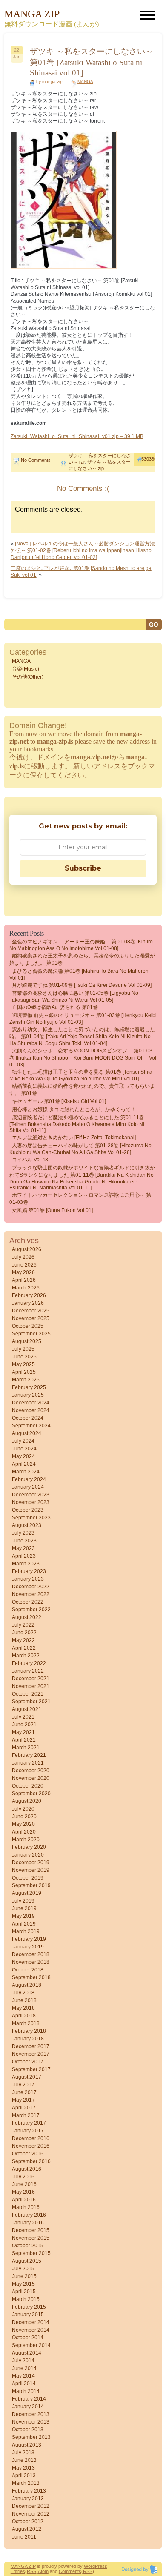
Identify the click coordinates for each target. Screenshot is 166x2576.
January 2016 (28, 2223)
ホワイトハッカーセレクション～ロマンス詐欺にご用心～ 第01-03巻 (80, 1199)
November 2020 (31, 1778)
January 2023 (28, 1579)
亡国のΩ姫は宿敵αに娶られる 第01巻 (55, 1007)
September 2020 (31, 1794)
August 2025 (27, 1341)
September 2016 (31, 2161)
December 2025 (31, 1311)
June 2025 (24, 1357)
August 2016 (27, 2169)
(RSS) (31, 2571)
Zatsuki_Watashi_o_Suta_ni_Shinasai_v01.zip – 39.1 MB (77, 436)
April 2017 (24, 2108)
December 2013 (31, 2414)
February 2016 (29, 2215)
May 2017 (23, 2100)
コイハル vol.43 (30, 1160)
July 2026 (23, 1257)
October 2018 (28, 1970)
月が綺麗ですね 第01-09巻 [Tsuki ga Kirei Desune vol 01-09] (82, 985)
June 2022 (24, 1633)
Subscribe (83, 868)
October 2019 (28, 1878)
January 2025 (28, 1395)
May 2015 (23, 2284)
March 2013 (26, 2483)
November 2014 (31, 2330)
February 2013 (29, 2491)
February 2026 (29, 1295)
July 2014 (23, 2361)
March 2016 (26, 2207)
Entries (18, 2571)
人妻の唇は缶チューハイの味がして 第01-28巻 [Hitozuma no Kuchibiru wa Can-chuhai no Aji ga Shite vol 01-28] (80, 1149)
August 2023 (27, 1525)
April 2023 (24, 1556)
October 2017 (28, 2062)
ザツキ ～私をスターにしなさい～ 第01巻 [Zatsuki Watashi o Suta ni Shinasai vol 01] (92, 62)
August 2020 (27, 1801)
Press (101, 2566)
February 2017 (29, 2123)
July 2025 (23, 1349)
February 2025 (29, 1387)
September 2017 (31, 2069)
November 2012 (31, 2514)
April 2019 (24, 1924)
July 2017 (23, 2085)
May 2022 (23, 1640)
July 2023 (23, 1533)
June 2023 (24, 1541)
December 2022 (31, 1587)
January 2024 (28, 1487)
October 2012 (28, 2522)
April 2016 (24, 2200)
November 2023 (31, 1502)
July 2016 (23, 2177)
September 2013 (31, 2437)
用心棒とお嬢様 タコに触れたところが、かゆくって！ (74, 1109)
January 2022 (28, 1671)
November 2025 (31, 1318)
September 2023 (31, 1518)
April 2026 (24, 1280)
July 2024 (23, 1441)
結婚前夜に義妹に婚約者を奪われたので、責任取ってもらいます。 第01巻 (82, 1090)
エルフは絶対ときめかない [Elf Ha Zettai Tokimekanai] (74, 1138)
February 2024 (29, 1479)
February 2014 (29, 2399)
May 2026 (23, 1272)
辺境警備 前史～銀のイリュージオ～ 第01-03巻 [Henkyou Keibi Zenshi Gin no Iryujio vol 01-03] (83, 1019)
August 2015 (27, 2261)
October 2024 (28, 1418)
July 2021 (23, 1717)
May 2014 (23, 2376)
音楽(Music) (26, 669)
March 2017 (26, 2115)
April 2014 (24, 2384)
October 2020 (28, 1786)
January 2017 (28, 2131)
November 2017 (31, 2054)
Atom (43, 2571)
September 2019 (31, 1885)
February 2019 (29, 1939)
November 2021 (31, 1686)
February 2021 (29, 1755)
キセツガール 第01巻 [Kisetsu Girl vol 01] (59, 1101)
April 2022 (24, 1648)
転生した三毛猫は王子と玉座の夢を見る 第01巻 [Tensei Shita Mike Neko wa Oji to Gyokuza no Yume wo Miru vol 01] (81, 1075)
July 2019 (23, 1901)
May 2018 (23, 2008)
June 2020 (24, 1817)
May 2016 (23, 2192)
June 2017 (24, 2092)
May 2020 (23, 1824)
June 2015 (24, 2276)
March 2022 (26, 1656)
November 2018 (31, 1962)
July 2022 (23, 1625)
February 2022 (29, 1663)
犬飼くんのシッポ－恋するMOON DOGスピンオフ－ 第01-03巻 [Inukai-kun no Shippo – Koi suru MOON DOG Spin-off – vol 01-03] (83, 1058)
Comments (70, 2571)
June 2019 (24, 1908)
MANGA (85, 82)
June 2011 (24, 2537)
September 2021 (31, 1702)
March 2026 (26, 1288)
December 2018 (31, 1954)
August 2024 (27, 1433)
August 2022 (27, 1617)
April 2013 (24, 2476)
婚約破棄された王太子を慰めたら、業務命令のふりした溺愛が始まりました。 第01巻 (82, 959)
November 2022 (31, 1594)
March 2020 (26, 1840)
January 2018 (28, 2039)
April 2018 (24, 2016)
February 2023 (29, 1571)
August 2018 (27, 1985)
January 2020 (28, 1855)
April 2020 (24, 1832)
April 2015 (24, 2292)
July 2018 (23, 1993)
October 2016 (28, 2154)
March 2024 (26, 1472)
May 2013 (23, 2468)
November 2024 (31, 1410)
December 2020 (31, 1771)
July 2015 (23, 2269)
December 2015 (31, 2230)
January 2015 (28, 2315)
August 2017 (27, 2077)
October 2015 (28, 2246)
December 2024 (31, 1403)
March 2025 (26, 1380)
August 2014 (27, 2353)
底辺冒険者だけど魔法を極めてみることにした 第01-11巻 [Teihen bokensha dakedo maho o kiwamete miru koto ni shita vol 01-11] (77, 1124)
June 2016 (24, 2184)
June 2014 (24, 2368)
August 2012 (27, 2529)
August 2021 (27, 1709)
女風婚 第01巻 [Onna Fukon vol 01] (52, 1210)
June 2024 (24, 1449)
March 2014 (26, 2391)
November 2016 (31, 2146)
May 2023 (23, 1548)
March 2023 (26, 1564)
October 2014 (28, 2338)
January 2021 (28, 1763)
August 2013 (27, 2445)
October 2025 (28, 1326)
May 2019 (23, 1916)
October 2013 (28, 2430)
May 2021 (23, 1732)
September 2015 (31, 2253)
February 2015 (29, 2307)
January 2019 (28, 1947)
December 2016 (31, 2138)
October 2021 (28, 1694)
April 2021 (24, 1740)
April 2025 (24, 1372)
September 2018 (31, 1977)
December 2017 (31, 2046)
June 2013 (24, 2460)
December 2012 (31, 2506)
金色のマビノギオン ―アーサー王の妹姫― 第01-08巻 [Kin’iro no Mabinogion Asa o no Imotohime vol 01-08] (81, 945)
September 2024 (31, 1426)
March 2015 (26, 2299)
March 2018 (26, 2023)
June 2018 (24, 2000)
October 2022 (28, 1602)
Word (89, 2566)
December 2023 (31, 1495)
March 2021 (26, 1748)
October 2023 (28, 1510)
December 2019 (31, 1863)
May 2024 (23, 1456)
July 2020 (23, 1809)
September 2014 (31, 2345)
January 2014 (28, 2407)
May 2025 (23, 1364)
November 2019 (31, 1870)
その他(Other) (28, 677)
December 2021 (31, 1679)
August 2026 (27, 1249)
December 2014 (31, 2322)
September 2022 (31, 1610)
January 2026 (28, 1303)
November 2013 (31, 2422)
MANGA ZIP (23, 2566)
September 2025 (31, 1334)
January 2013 (28, 2499)
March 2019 (26, 1931)
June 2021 (24, 1725)
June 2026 (24, 1265)
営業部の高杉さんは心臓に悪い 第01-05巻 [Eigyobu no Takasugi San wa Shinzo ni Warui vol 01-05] (74, 997)
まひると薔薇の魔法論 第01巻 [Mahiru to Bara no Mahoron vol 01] (79, 974)
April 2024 (24, 1464)
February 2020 (29, 1847)
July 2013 (23, 2453)
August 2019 (27, 1893)
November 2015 (31, 2238)
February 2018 (29, 2031)
